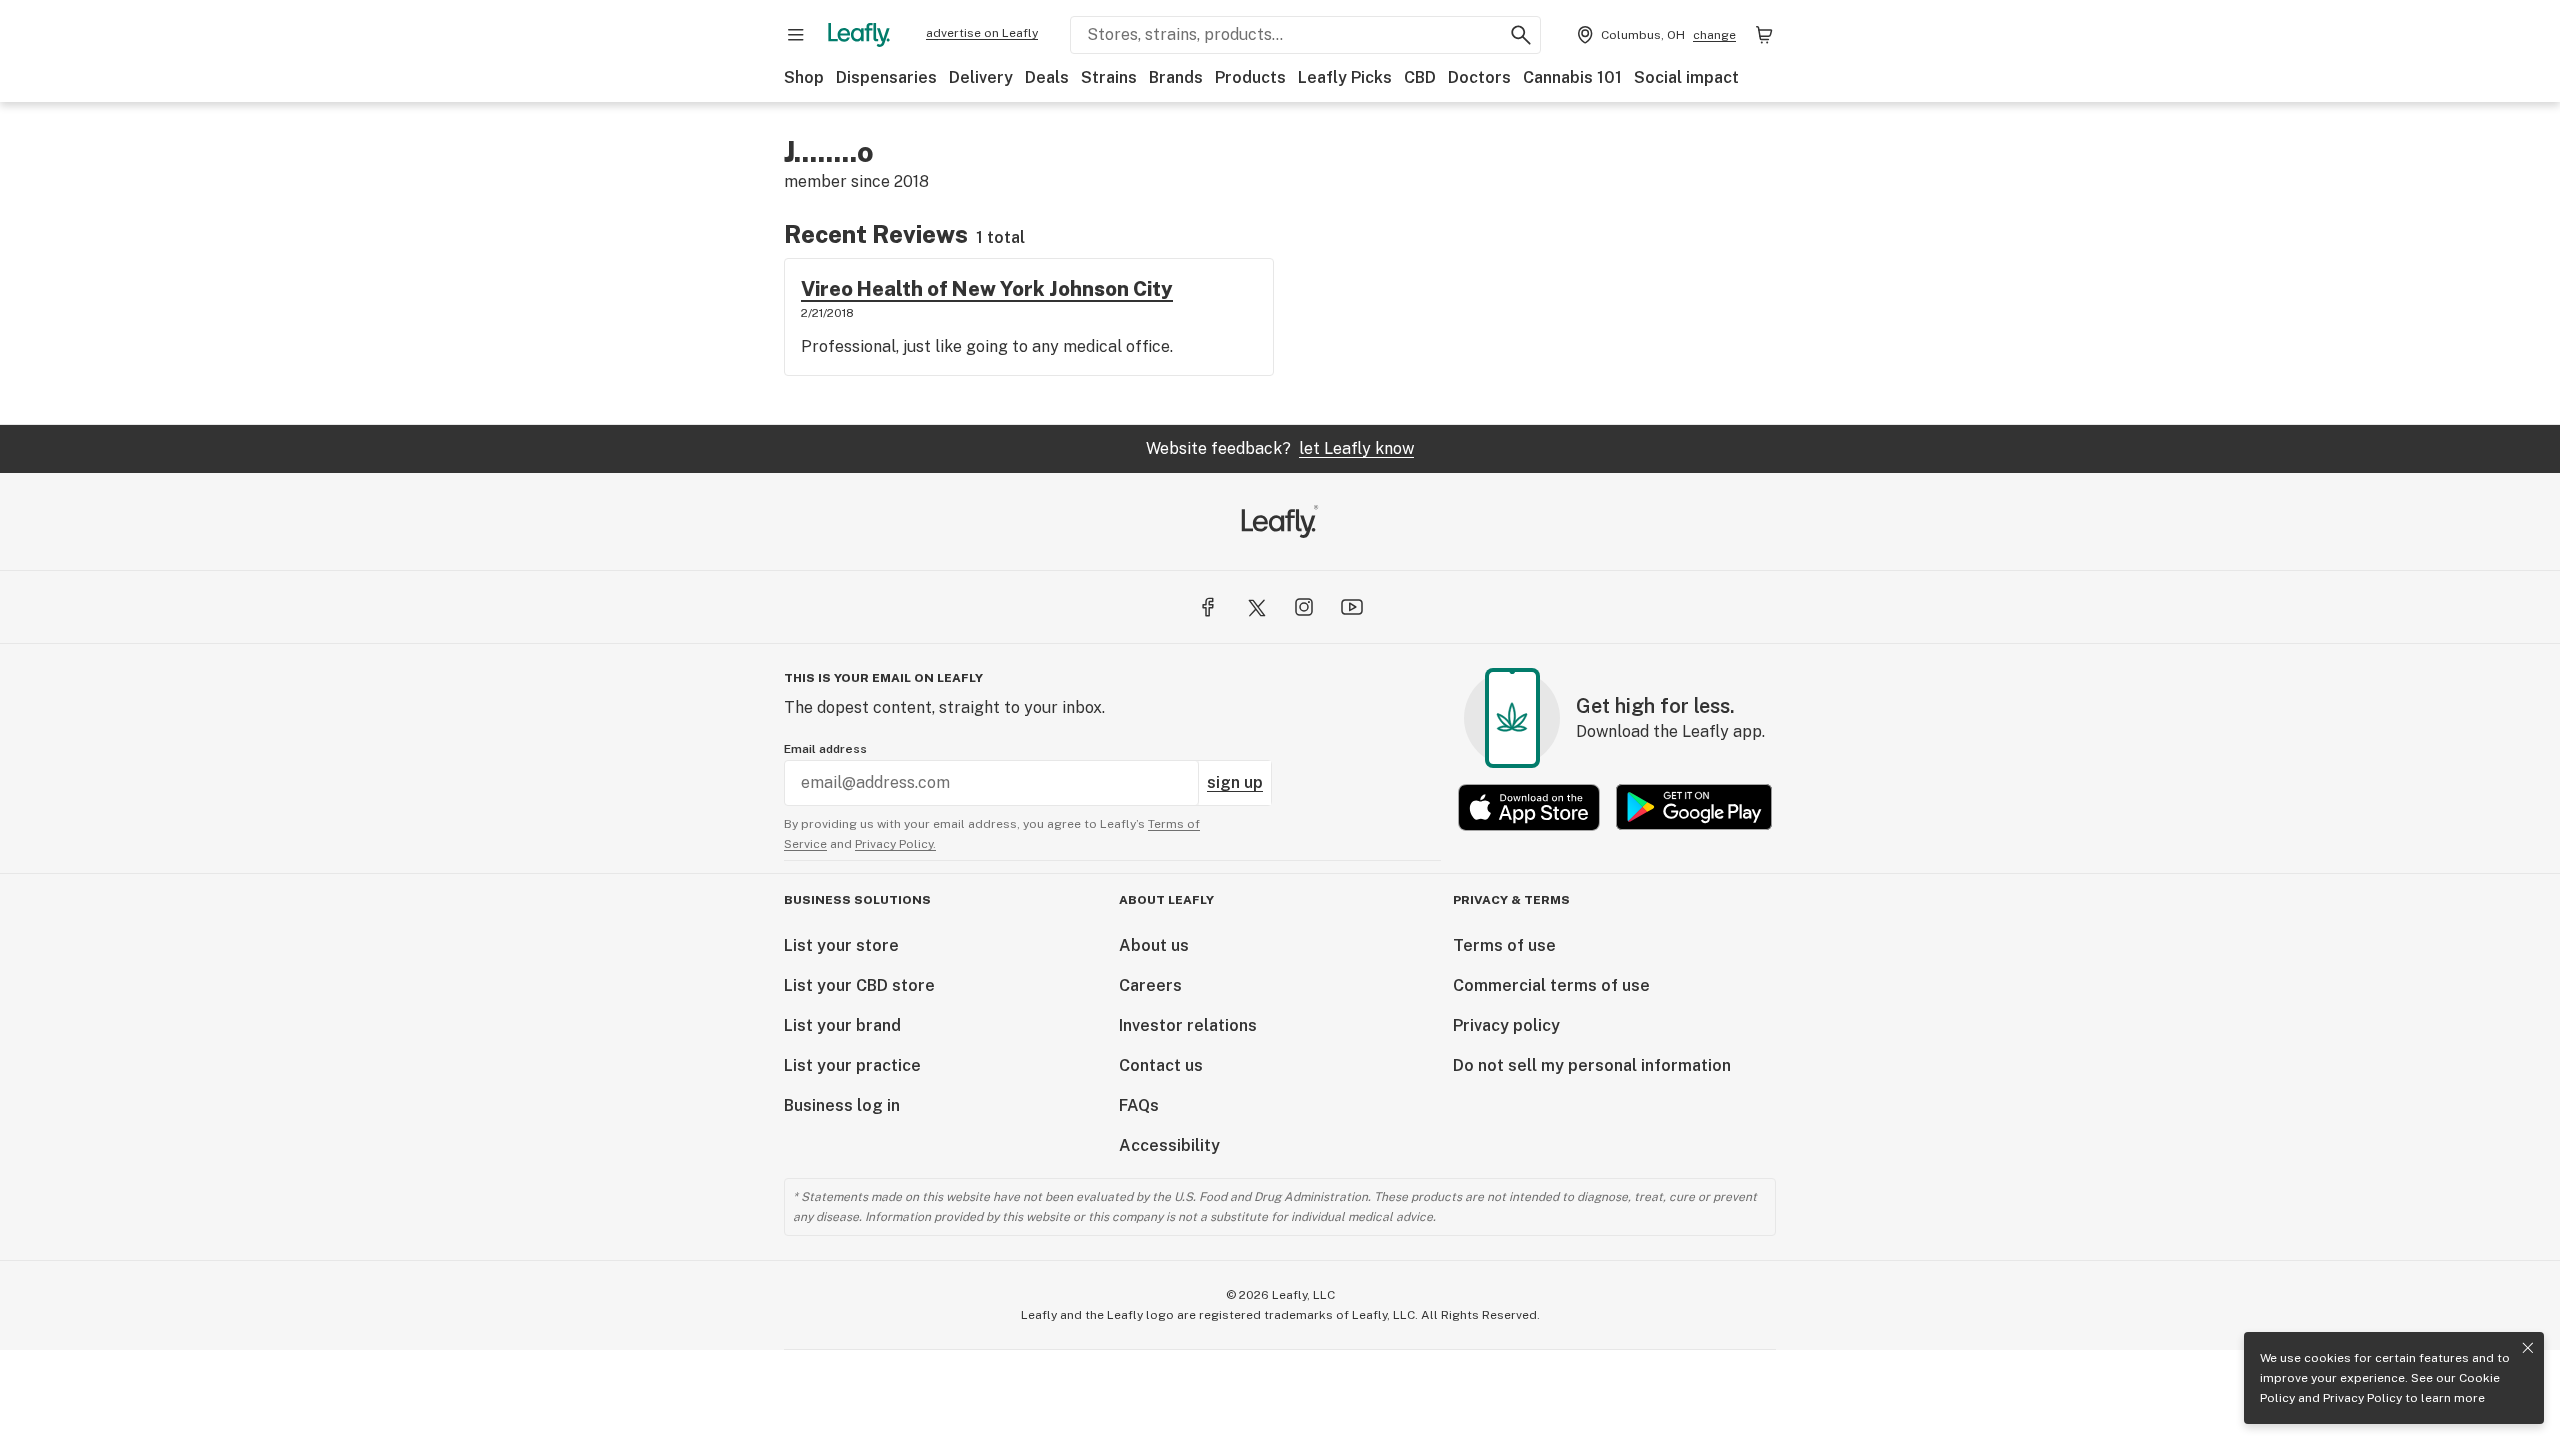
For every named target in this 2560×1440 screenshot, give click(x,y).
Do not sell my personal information (1592, 1065)
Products (1250, 77)
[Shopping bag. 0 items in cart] (1764, 35)
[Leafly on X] (1256, 607)
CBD (1420, 77)
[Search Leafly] (1521, 35)
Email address (825, 749)
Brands (1176, 77)
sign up (1235, 782)
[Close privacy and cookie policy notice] (2528, 1348)
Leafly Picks (1345, 77)
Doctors (1479, 77)
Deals (1047, 77)
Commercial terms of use (1551, 985)
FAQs (1139, 1105)
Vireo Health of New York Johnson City (987, 289)
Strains (1109, 77)
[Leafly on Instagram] (1304, 607)
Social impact (1686, 77)
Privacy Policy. (895, 844)
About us (1154, 945)
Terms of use (1504, 945)
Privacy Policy (2362, 1398)
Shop (804, 77)
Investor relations (1188, 1025)
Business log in (842, 1105)
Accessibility (1169, 1145)
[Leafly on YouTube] (1352, 607)
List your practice (852, 1065)
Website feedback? (1280, 448)
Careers (1150, 985)
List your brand (842, 1025)
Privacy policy (1506, 1025)
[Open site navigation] (796, 35)
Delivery (981, 77)
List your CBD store (859, 985)
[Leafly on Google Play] (1694, 807)
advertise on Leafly (982, 33)
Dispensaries (886, 77)
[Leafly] (859, 35)
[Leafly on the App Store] (1529, 807)
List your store (841, 945)
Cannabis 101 (1572, 77)
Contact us (1161, 1065)
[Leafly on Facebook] (1208, 607)
